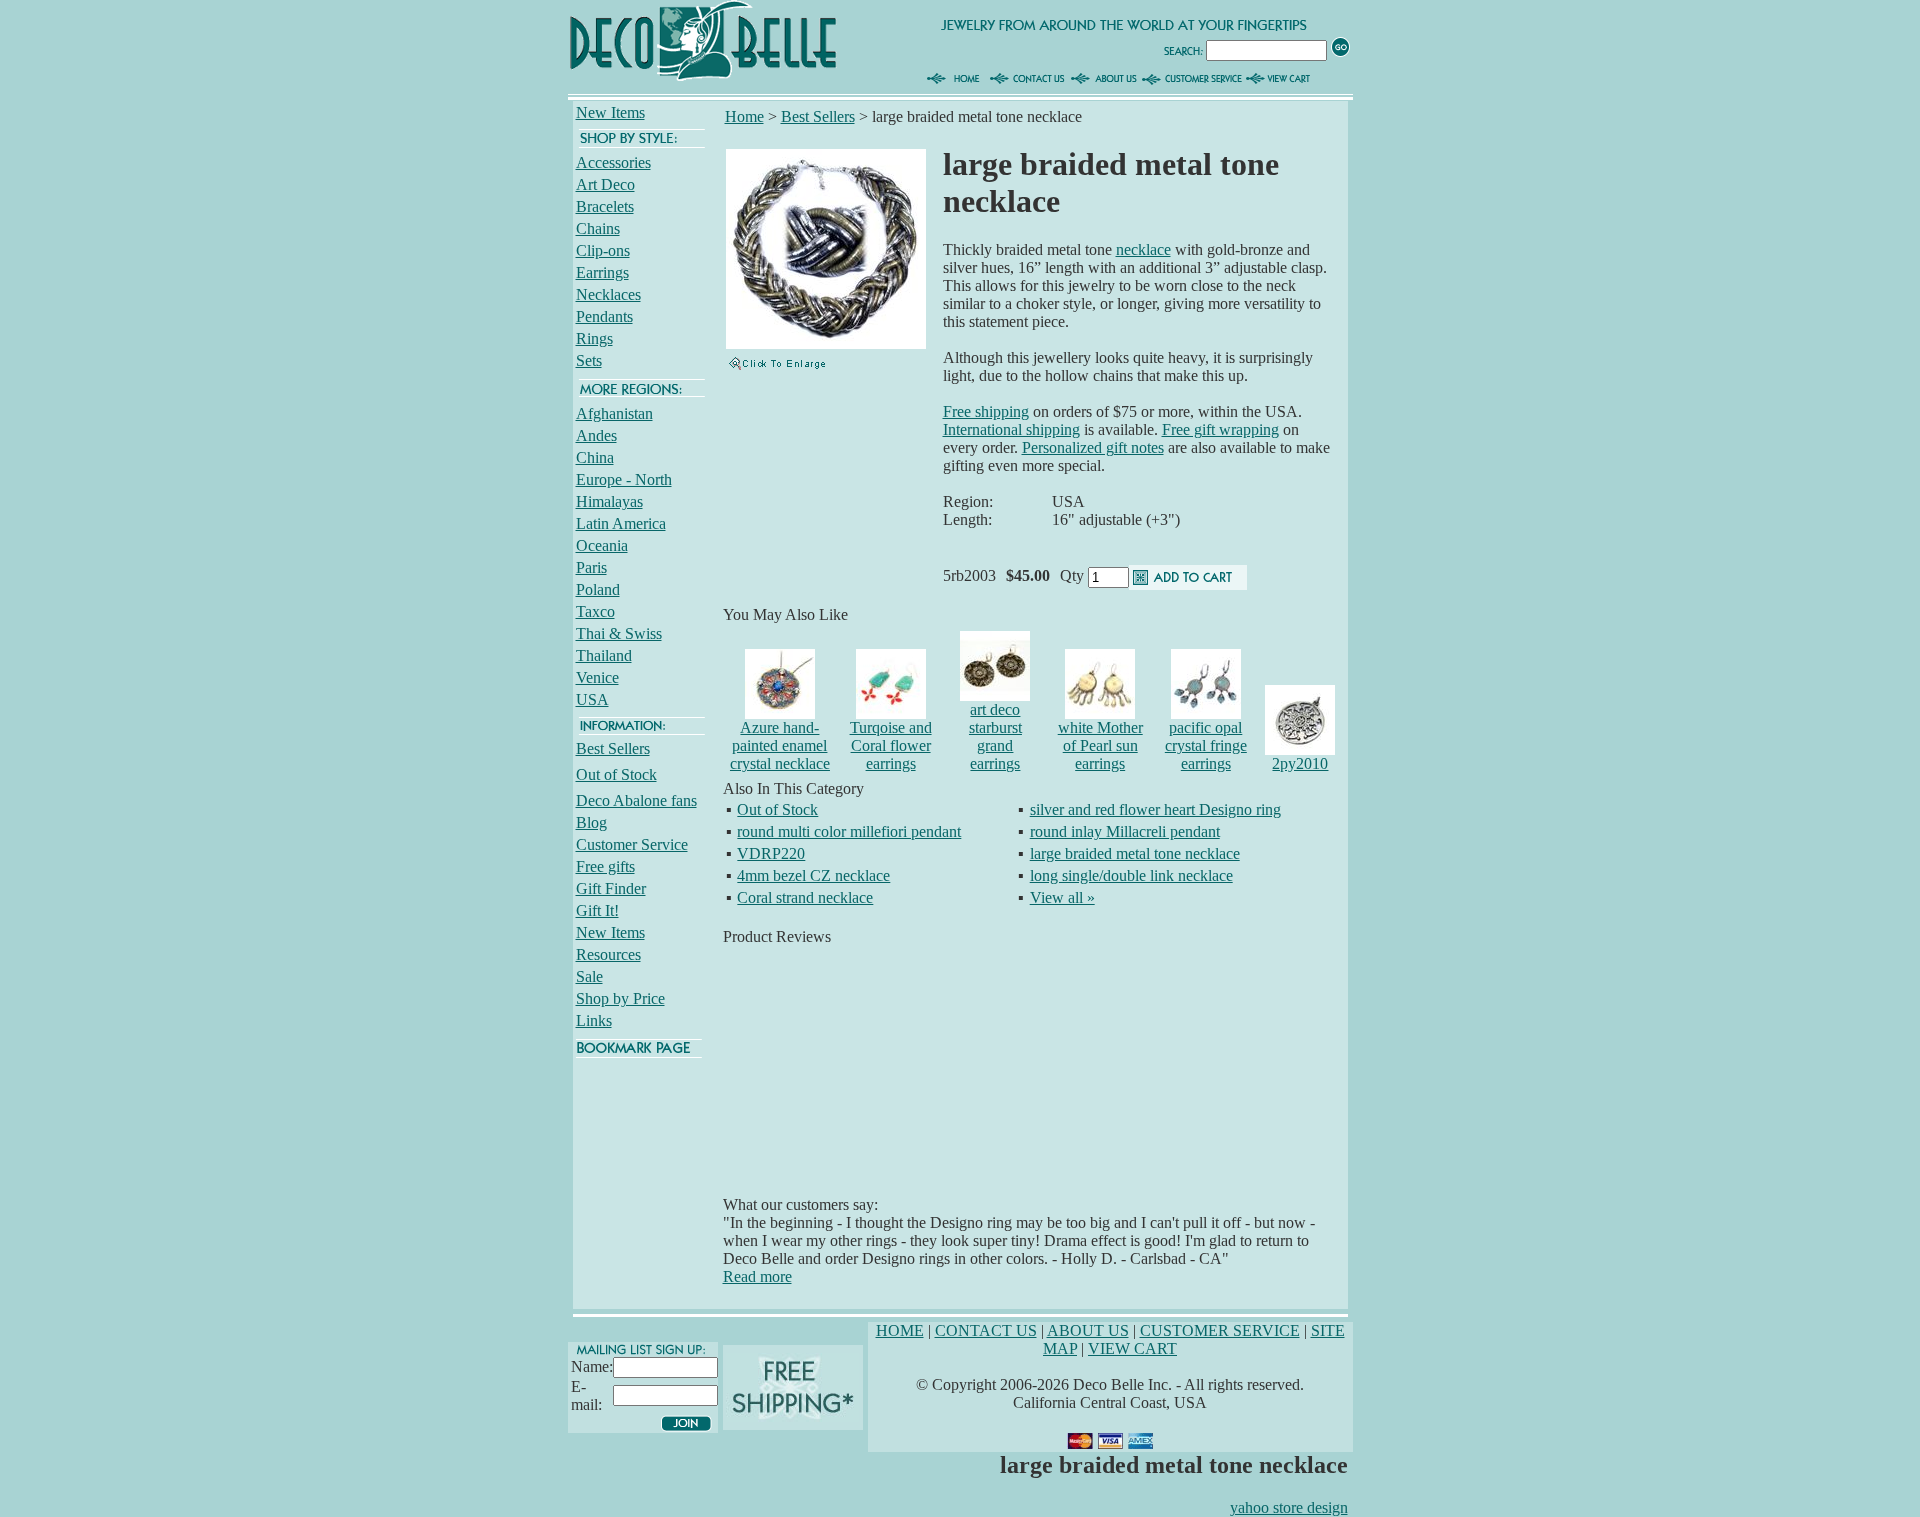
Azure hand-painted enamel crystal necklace (780, 745)
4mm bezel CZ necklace (813, 875)
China (595, 457)
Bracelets (605, 206)
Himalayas (609, 501)
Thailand (604, 655)
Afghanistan (614, 413)
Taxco (595, 611)
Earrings (602, 272)
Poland (598, 589)
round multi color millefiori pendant (849, 831)
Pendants (604, 316)
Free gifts (605, 866)
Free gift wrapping (1220, 429)
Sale (589, 976)
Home (744, 116)
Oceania (602, 545)
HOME (900, 1330)
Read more (757, 1276)
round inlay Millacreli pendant (1125, 831)
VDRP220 (771, 853)
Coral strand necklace (805, 897)
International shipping (1011, 429)
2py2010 (1300, 763)
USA (592, 699)
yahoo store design (1289, 1507)
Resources (608, 954)
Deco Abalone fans (636, 800)
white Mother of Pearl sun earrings (1100, 745)
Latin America (621, 523)
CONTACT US (986, 1330)
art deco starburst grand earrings (995, 736)
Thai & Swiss (619, 633)
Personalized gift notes (1093, 447)
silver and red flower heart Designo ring (1155, 809)
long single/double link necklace (1131, 875)
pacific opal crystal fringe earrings (1206, 745)
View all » (1062, 897)
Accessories (613, 162)
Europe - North (624, 479)
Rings (594, 338)
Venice (597, 677)
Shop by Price (620, 998)
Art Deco (605, 184)
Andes (596, 435)
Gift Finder (611, 888)
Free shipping (986, 411)
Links (594, 1020)
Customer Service (632, 844)
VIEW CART (1132, 1348)
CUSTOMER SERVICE (1220, 1330)
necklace (1143, 249)
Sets (589, 360)
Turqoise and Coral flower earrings (891, 745)
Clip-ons (603, 250)
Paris (591, 567)
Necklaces (608, 294)
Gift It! (597, 910)
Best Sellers (613, 748)
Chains (598, 228)
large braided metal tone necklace (1135, 853)
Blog (591, 822)
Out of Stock (616, 774)
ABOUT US (1088, 1330)
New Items (610, 112)
